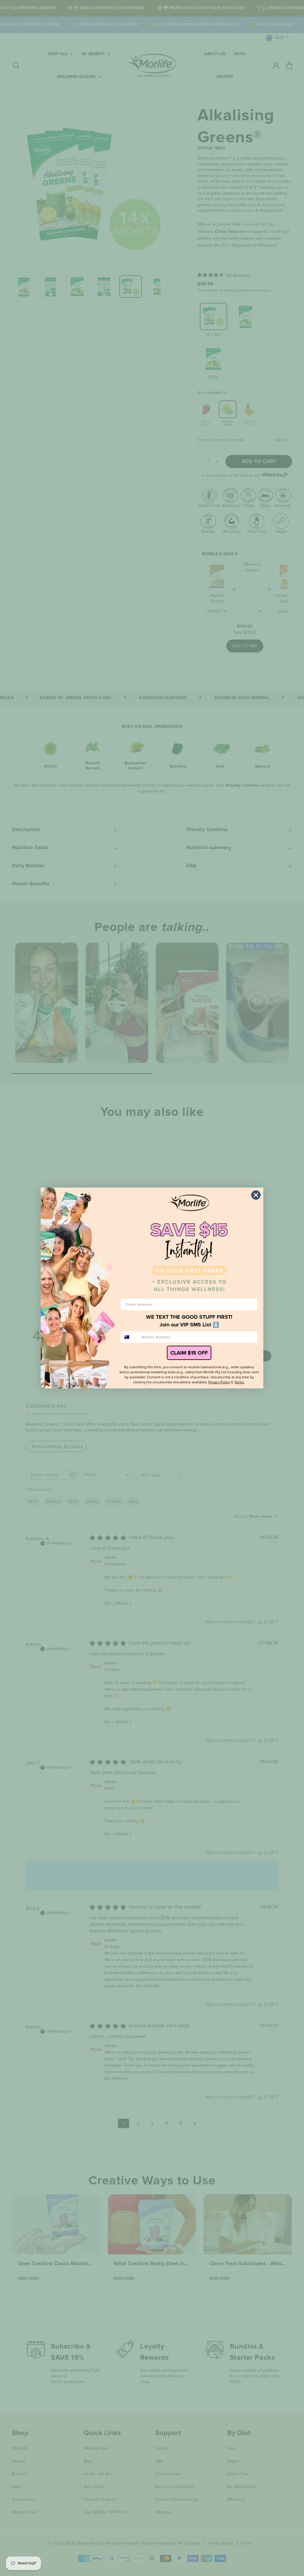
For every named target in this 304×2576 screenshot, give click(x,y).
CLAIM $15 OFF (189, 1353)
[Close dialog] (256, 1195)
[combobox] (130, 1337)
